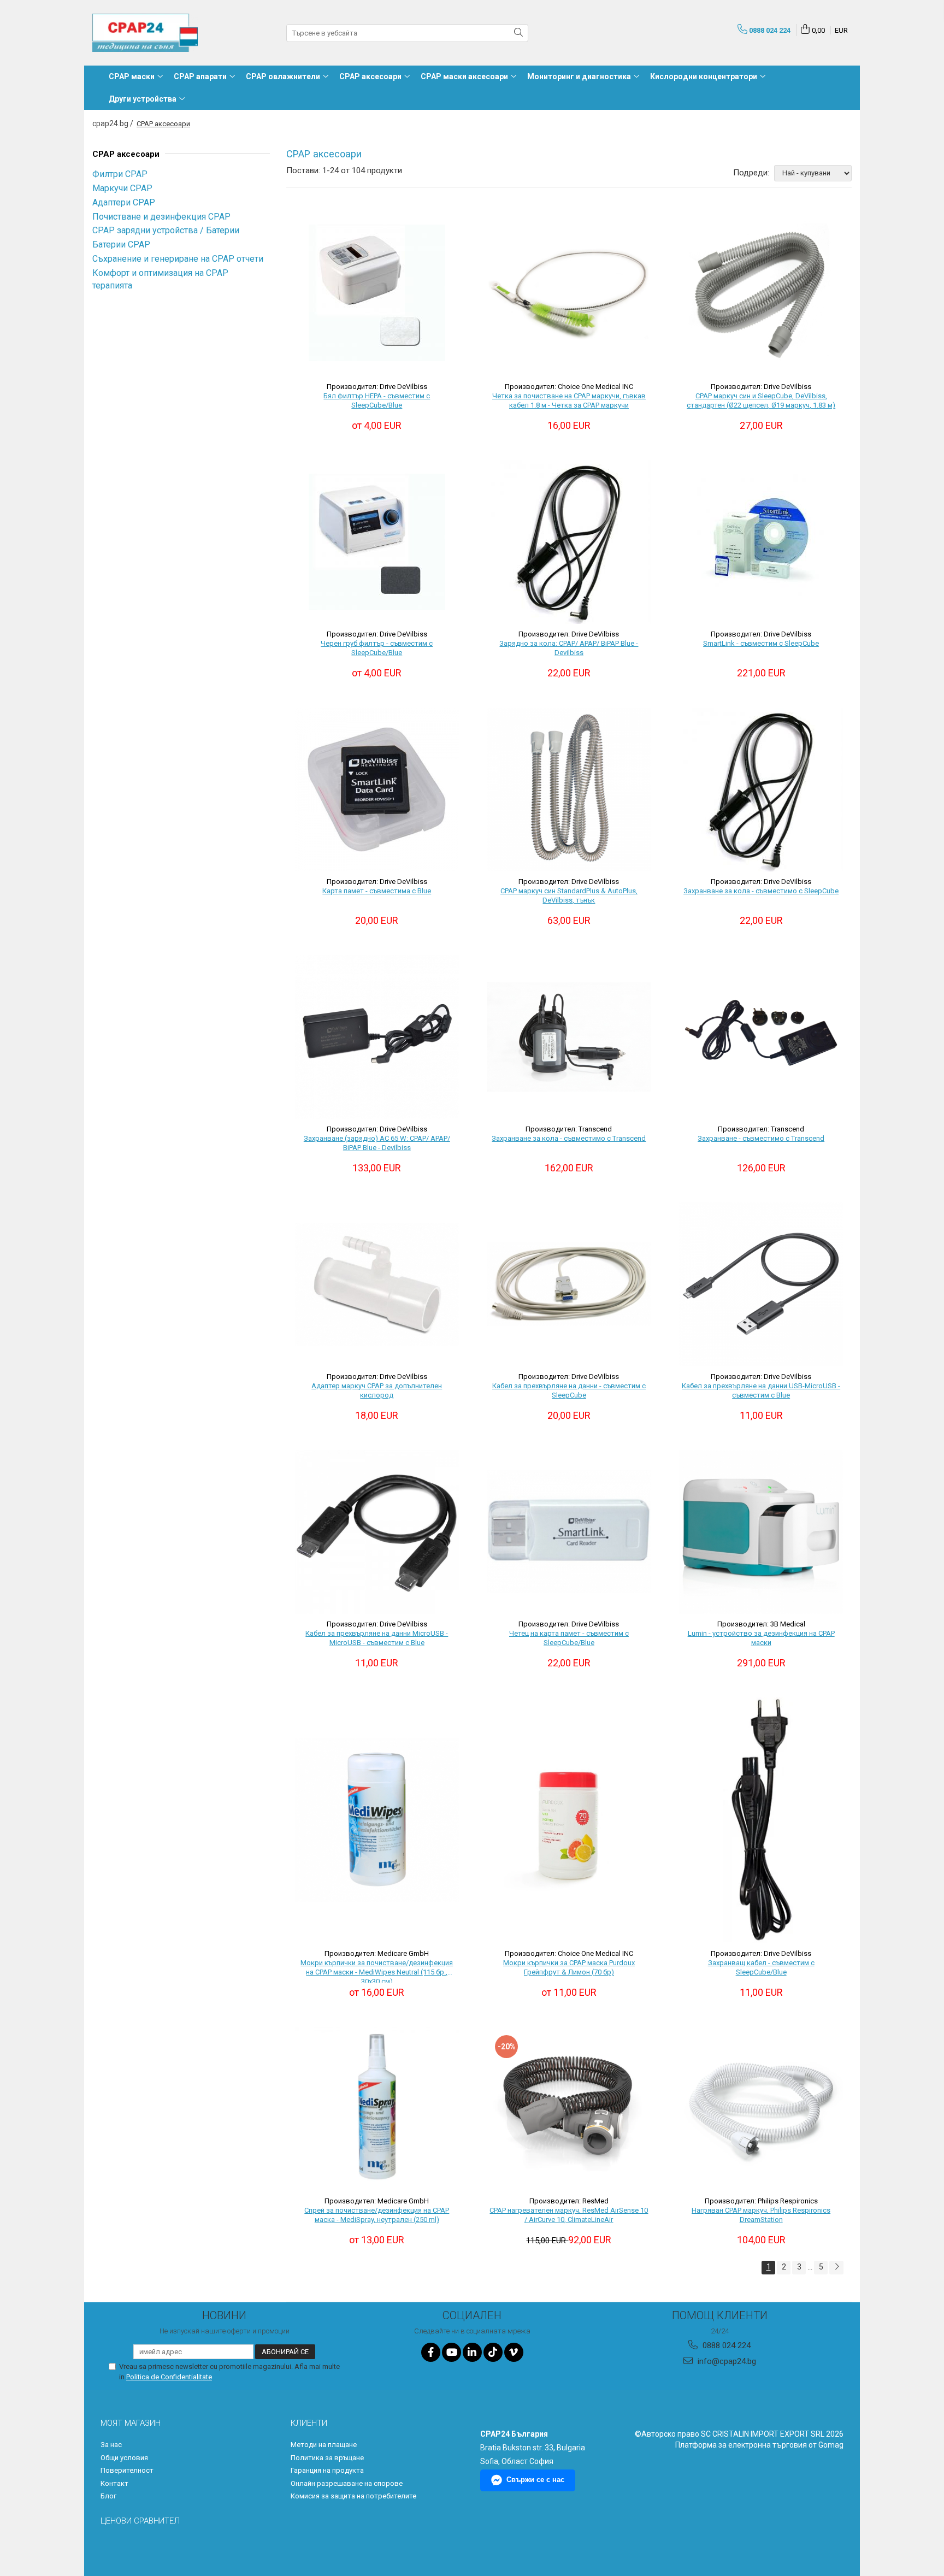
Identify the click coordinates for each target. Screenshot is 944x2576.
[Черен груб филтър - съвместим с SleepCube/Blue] (377, 542)
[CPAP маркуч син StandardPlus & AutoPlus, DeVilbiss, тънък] (569, 789)
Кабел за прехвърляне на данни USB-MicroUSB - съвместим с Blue (761, 1390)
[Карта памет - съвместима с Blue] (377, 789)
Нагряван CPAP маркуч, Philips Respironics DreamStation (761, 2215)
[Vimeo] (514, 2352)
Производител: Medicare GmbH (377, 1953)
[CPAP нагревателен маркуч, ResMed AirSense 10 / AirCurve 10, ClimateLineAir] (569, 2109)
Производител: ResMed (569, 2201)
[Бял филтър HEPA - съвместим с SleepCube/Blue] (377, 293)
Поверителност (127, 2470)
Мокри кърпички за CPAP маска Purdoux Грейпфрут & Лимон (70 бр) (569, 1967)
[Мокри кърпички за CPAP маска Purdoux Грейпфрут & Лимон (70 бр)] (569, 1820)
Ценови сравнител (140, 2521)
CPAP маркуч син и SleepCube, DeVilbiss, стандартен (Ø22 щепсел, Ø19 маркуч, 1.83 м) (761, 400)
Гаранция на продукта (327, 2470)
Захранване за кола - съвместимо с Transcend (569, 1138)
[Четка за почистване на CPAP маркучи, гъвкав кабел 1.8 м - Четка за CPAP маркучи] (569, 293)
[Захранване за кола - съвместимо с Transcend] (569, 1037)
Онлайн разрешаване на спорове (347, 2483)
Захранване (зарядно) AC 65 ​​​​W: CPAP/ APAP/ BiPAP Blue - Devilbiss (377, 1143)
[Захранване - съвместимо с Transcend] (761, 1037)
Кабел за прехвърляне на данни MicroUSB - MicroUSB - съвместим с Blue (377, 1638)
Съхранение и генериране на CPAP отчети (178, 259)
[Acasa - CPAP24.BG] (147, 33)
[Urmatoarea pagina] (836, 2268)
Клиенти (309, 2423)
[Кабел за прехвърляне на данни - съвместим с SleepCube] (569, 1284)
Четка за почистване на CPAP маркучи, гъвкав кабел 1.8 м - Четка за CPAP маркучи (569, 400)
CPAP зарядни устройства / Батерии (166, 230)
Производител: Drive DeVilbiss (377, 387)
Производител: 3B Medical (761, 1624)
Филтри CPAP (120, 174)
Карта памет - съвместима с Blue (377, 891)
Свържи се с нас (535, 2480)
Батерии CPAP (121, 244)
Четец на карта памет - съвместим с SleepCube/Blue (569, 1638)
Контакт (114, 2483)
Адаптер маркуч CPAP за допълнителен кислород (377, 1390)
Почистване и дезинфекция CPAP (161, 217)
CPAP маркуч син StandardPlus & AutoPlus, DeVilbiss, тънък (569, 895)
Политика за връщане (327, 2458)
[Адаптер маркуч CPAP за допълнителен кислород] (377, 1284)
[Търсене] (518, 33)
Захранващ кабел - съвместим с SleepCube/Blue (761, 1967)
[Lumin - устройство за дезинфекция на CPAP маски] (761, 1532)
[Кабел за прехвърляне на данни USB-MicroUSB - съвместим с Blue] (761, 1284)
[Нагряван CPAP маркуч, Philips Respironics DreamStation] (761, 2109)
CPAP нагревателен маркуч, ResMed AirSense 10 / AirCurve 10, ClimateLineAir (569, 2215)
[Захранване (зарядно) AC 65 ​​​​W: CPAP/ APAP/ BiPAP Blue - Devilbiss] (377, 1037)
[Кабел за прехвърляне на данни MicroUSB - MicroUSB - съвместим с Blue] (377, 1532)
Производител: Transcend (569, 1129)
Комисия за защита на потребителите (353, 2496)
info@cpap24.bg (726, 2361)
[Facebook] (431, 2352)
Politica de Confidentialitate (169, 2377)
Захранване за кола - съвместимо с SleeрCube (761, 891)
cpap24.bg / (114, 123)
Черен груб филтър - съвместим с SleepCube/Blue (377, 648)
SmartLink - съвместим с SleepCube (761, 643)
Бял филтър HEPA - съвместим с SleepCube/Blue (377, 400)
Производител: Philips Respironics (761, 2201)
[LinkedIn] (472, 2352)
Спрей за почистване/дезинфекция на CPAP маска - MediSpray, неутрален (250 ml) (377, 2215)
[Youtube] (452, 2352)
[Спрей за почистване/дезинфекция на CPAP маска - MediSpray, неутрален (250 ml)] (377, 2109)
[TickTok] (493, 2352)
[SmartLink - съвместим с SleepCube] (761, 542)
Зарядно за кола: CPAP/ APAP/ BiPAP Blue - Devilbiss (569, 648)
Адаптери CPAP (124, 202)
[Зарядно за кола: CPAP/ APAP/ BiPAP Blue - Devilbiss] (569, 542)
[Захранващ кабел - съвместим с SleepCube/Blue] (761, 1820)
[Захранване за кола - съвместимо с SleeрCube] (761, 789)
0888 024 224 (725, 2345)
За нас (111, 2445)
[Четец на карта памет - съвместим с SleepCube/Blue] (569, 1532)
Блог (108, 2496)
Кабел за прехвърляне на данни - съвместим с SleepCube (569, 1390)
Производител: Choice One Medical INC (569, 387)
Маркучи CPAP (122, 188)
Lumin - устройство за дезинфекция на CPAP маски (761, 1638)
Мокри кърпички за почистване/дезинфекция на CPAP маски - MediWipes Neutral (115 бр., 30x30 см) (377, 1971)
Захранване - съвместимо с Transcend (761, 1138)
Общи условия (124, 2458)
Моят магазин (131, 2423)
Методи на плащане (324, 2445)
